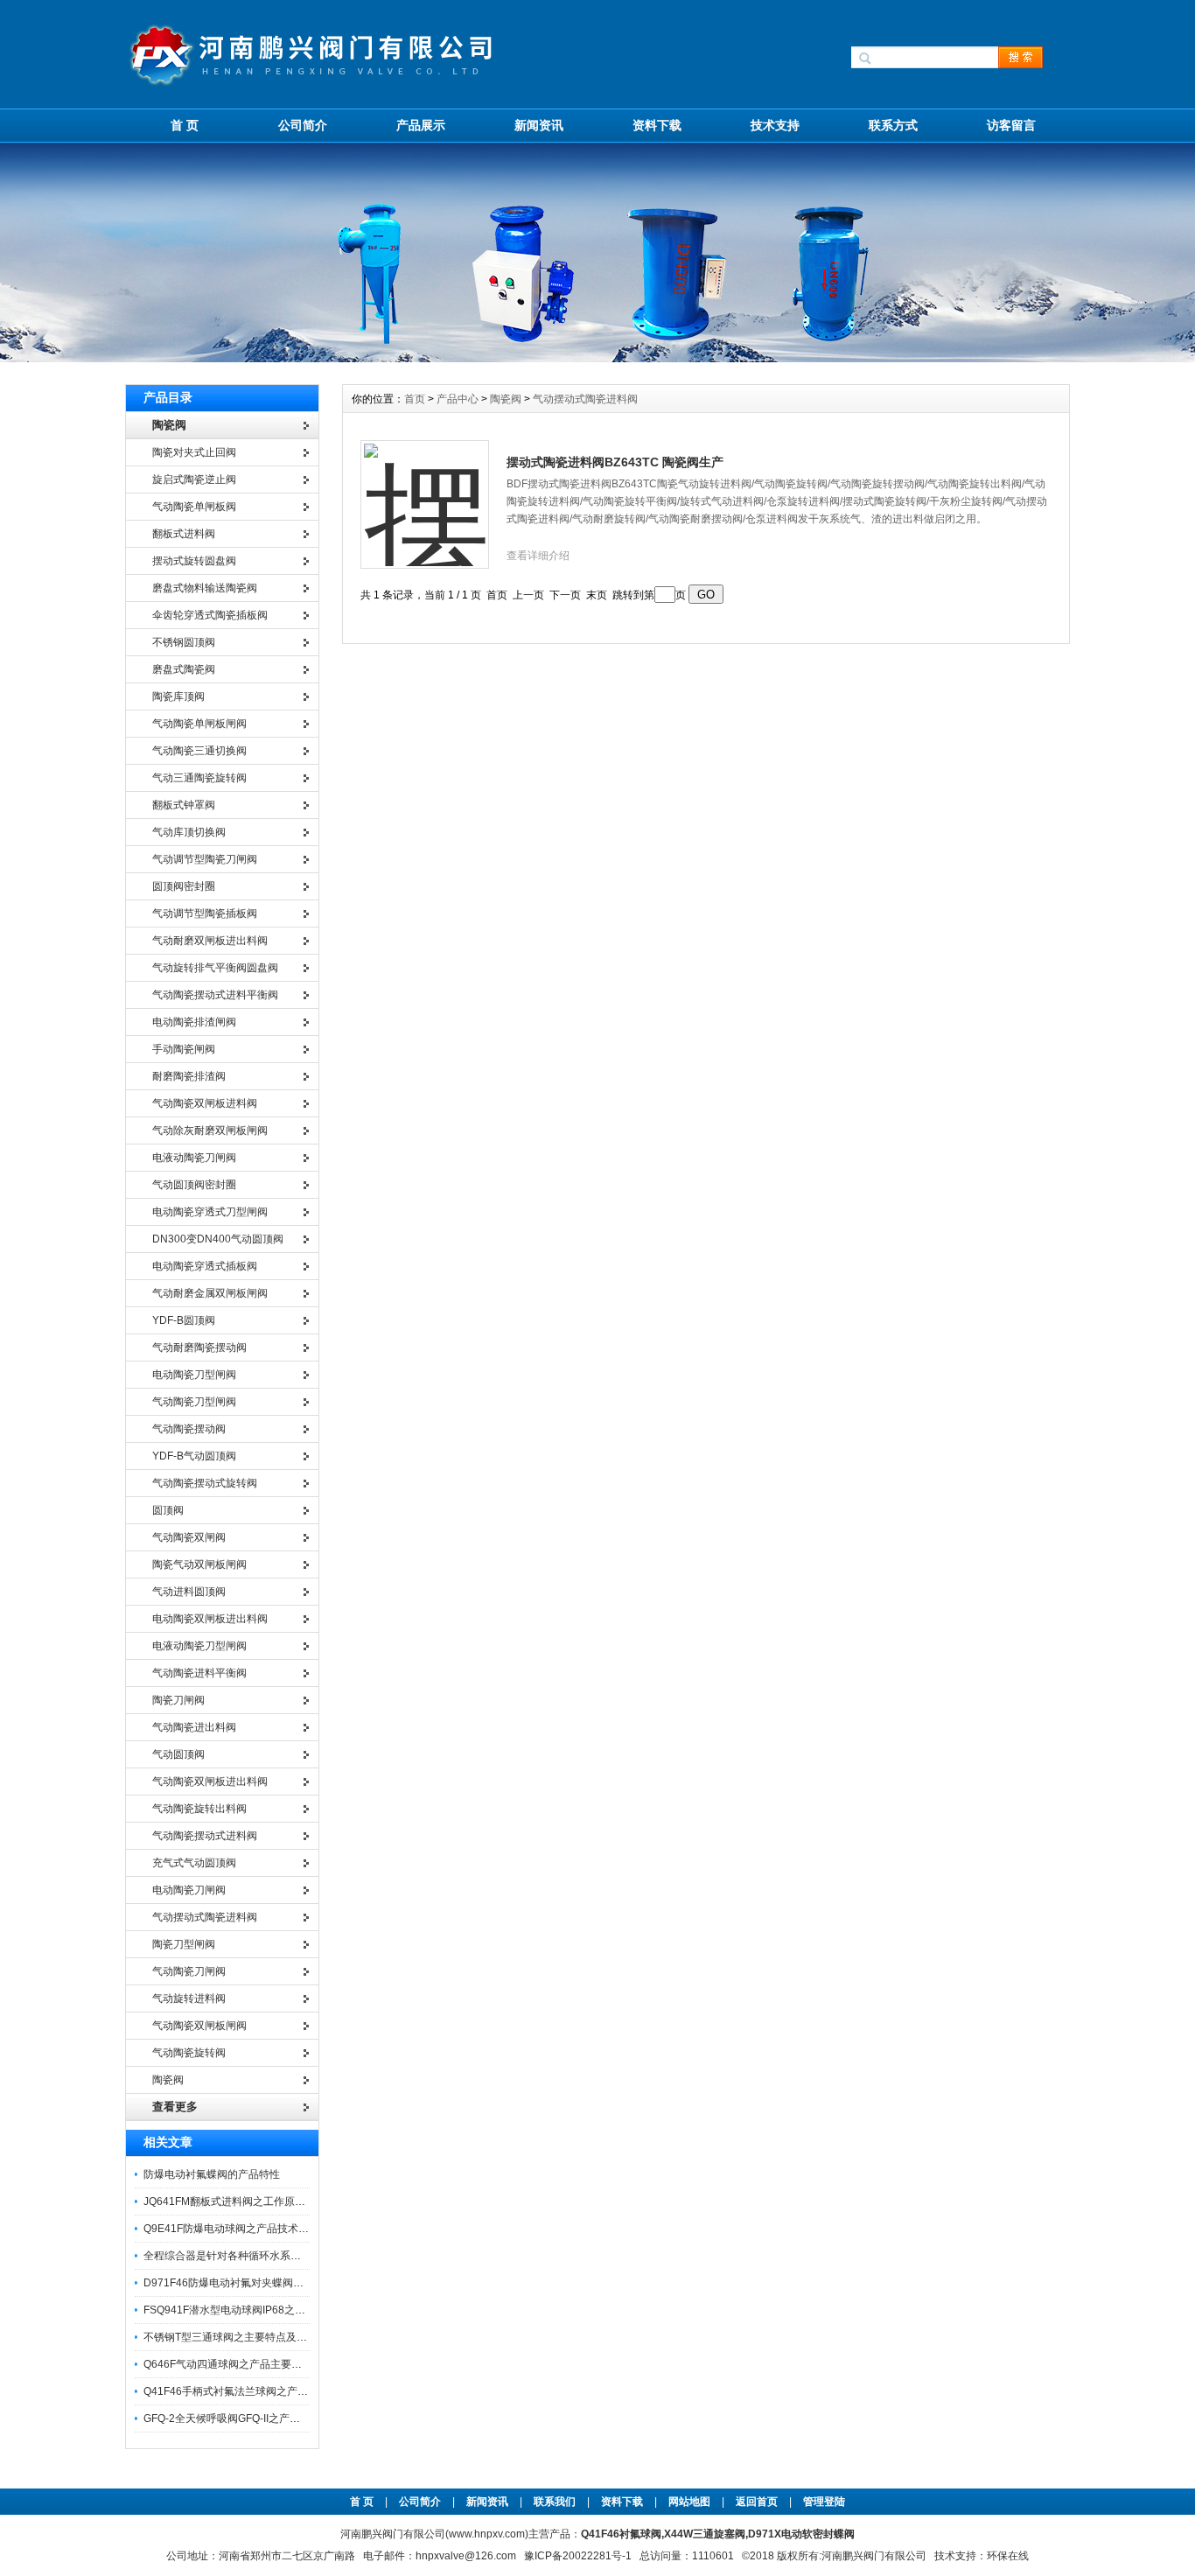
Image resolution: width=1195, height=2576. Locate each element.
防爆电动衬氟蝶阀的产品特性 (212, 2174)
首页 (416, 399)
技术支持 (775, 125)
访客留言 (1011, 125)
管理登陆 (824, 2502)
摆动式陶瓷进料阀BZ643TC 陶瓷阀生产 (615, 462)
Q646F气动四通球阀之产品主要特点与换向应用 (254, 2364)
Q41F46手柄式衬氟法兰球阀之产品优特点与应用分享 (268, 2391)
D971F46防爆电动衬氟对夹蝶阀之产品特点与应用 (260, 2283)
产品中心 (459, 399)
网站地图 (689, 2502)
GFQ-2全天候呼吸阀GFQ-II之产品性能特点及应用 (259, 2418)
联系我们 (555, 2502)
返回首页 (758, 2502)
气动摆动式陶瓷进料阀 (585, 399)
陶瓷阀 (506, 399)
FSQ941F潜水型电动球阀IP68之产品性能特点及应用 (266, 2310)
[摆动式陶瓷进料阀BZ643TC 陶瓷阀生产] (425, 494)
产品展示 (421, 125)
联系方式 (893, 125)
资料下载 (657, 125)
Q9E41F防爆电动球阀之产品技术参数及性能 (247, 2229)
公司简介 (303, 125)
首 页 (185, 125)
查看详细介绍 (538, 556)
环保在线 (1008, 2556)
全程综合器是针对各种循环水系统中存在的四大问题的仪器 (280, 2256)
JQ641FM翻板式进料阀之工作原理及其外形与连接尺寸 (272, 2201)
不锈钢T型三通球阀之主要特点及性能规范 (241, 2337)
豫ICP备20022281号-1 (578, 2556)
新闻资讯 (539, 125)
